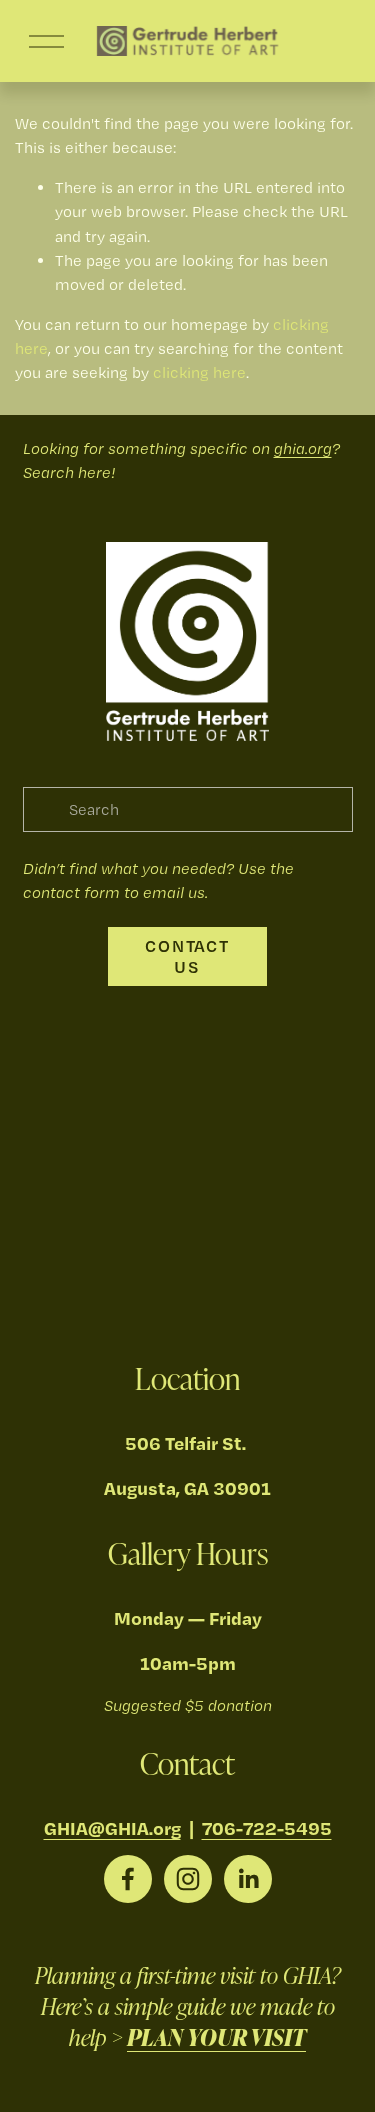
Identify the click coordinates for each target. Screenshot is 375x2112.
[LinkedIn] (248, 1879)
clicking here (199, 372)
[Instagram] (188, 1879)
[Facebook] (128, 1879)
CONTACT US (187, 956)
